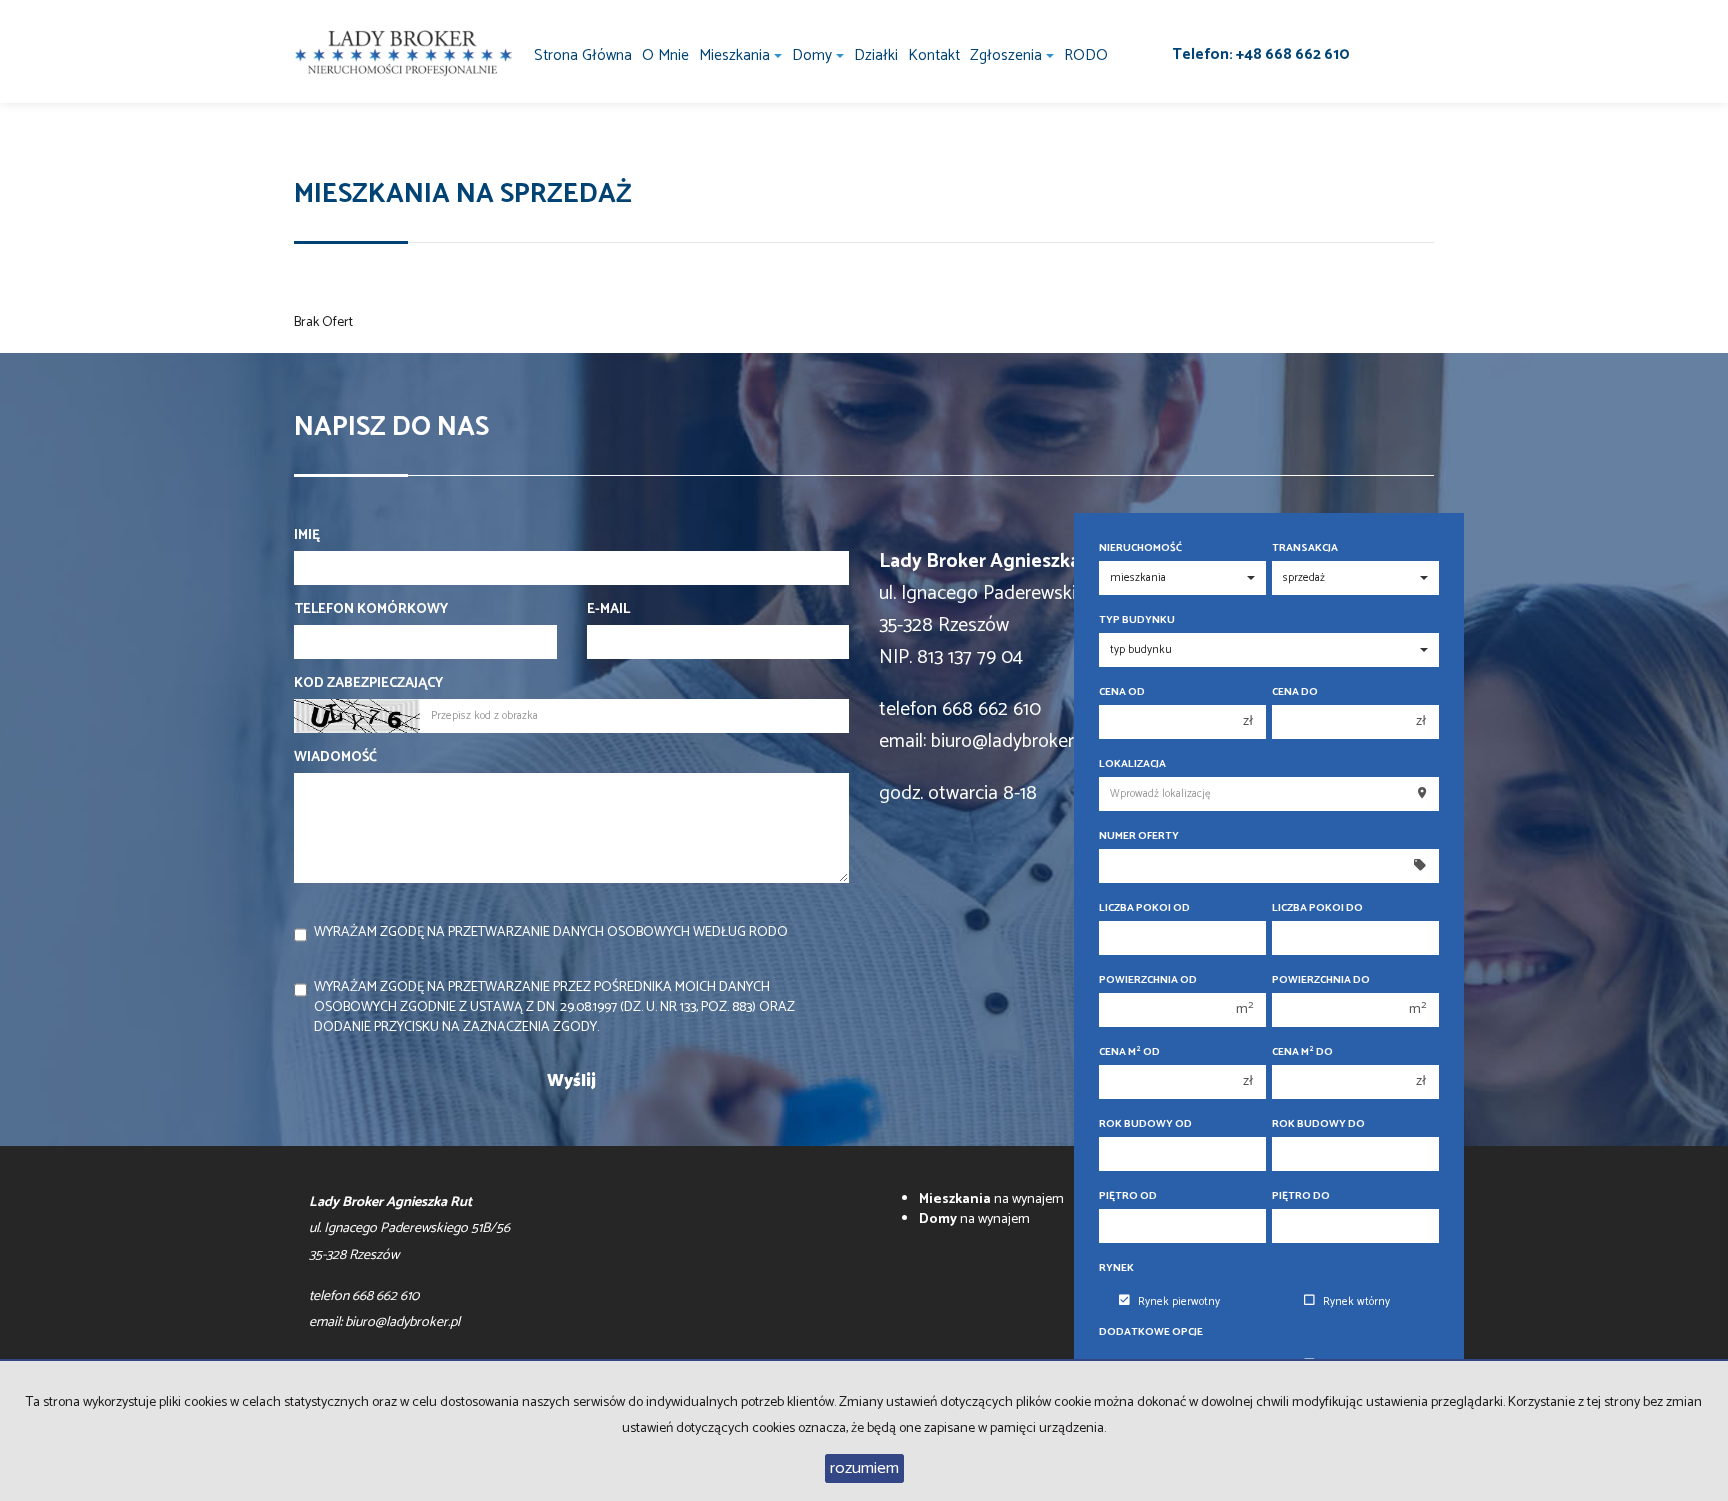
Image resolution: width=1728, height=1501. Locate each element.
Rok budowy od (1145, 1124)
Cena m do (1302, 1052)
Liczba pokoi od (1144, 908)
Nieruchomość (1140, 548)
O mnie (665, 55)
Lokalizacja (1132, 764)
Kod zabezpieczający (368, 684)
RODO (1086, 55)
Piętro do (1301, 1196)
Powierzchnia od (1148, 980)
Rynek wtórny (1356, 1302)
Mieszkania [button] (736, 55)
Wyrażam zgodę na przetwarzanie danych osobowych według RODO (551, 932)
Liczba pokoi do (1317, 908)
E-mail (608, 610)
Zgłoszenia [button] (1008, 55)
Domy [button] (814, 55)
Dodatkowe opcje (1151, 1332)
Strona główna (583, 55)
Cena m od (1129, 1052)
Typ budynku (1137, 620)
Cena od (1122, 692)
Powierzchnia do (1321, 980)
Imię (307, 536)
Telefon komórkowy (371, 610)
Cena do (1295, 692)
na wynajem (991, 1199)
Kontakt (934, 55)
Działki (876, 55)
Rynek (1116, 1268)
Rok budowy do (1318, 1124)
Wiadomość (335, 758)
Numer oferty (1139, 836)
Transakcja (1305, 548)
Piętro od (1128, 1196)
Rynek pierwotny (1179, 1302)
